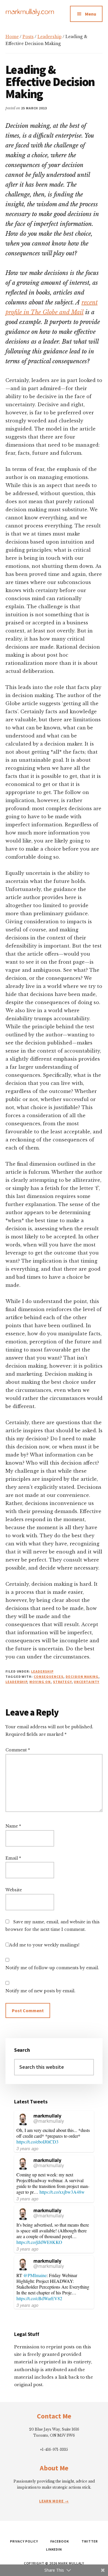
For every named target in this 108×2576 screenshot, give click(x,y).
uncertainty (87, 1682)
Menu (91, 14)
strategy (62, 1682)
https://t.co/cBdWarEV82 (39, 2298)
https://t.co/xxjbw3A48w (62, 2192)
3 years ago (27, 2148)
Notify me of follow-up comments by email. (52, 1968)
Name (13, 1826)
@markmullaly (49, 2121)
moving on (40, 1682)
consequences (49, 1677)
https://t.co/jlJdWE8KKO (39, 2242)
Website (14, 1890)
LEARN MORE (52, 2501)
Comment (18, 1750)
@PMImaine (35, 2275)
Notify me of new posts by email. (40, 1991)
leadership (16, 1682)
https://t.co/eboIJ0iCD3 (37, 2142)
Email (13, 1858)
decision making (82, 1677)
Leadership (42, 1671)
